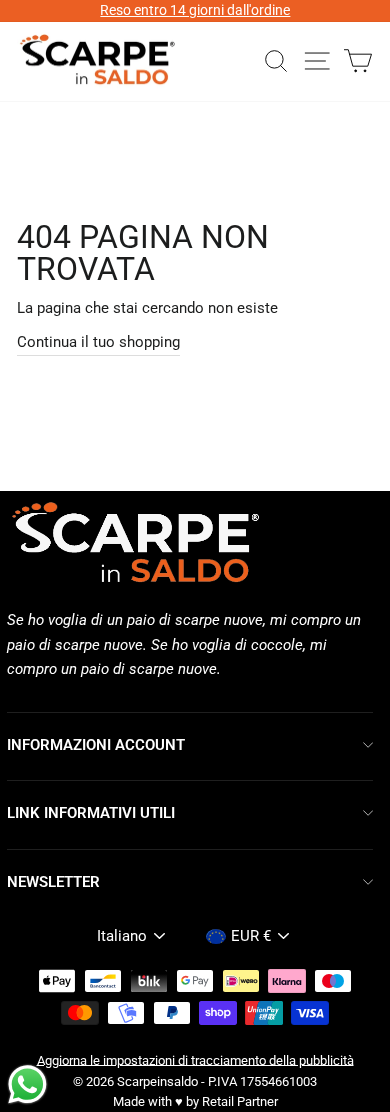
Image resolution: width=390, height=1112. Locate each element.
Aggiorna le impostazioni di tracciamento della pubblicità (195, 1059)
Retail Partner (240, 1101)
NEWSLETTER (53, 882)
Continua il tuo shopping (98, 342)
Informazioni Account (96, 745)
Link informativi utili (91, 813)
